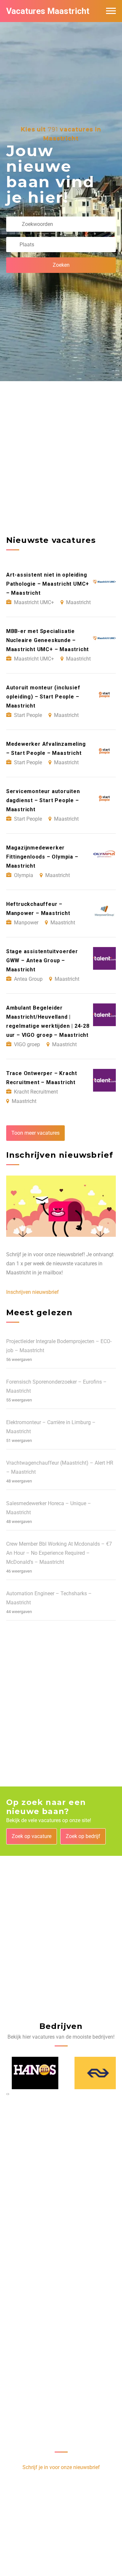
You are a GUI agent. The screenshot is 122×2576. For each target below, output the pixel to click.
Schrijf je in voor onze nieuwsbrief (61, 2467)
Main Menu (111, 11)
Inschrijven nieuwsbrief (33, 1292)
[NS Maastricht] (93, 2073)
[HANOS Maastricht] (30, 2073)
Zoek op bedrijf (83, 1836)
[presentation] (7, 2094)
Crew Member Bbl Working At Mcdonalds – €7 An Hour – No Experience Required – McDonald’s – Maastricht (59, 1553)
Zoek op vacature (32, 1836)
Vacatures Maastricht (48, 11)
